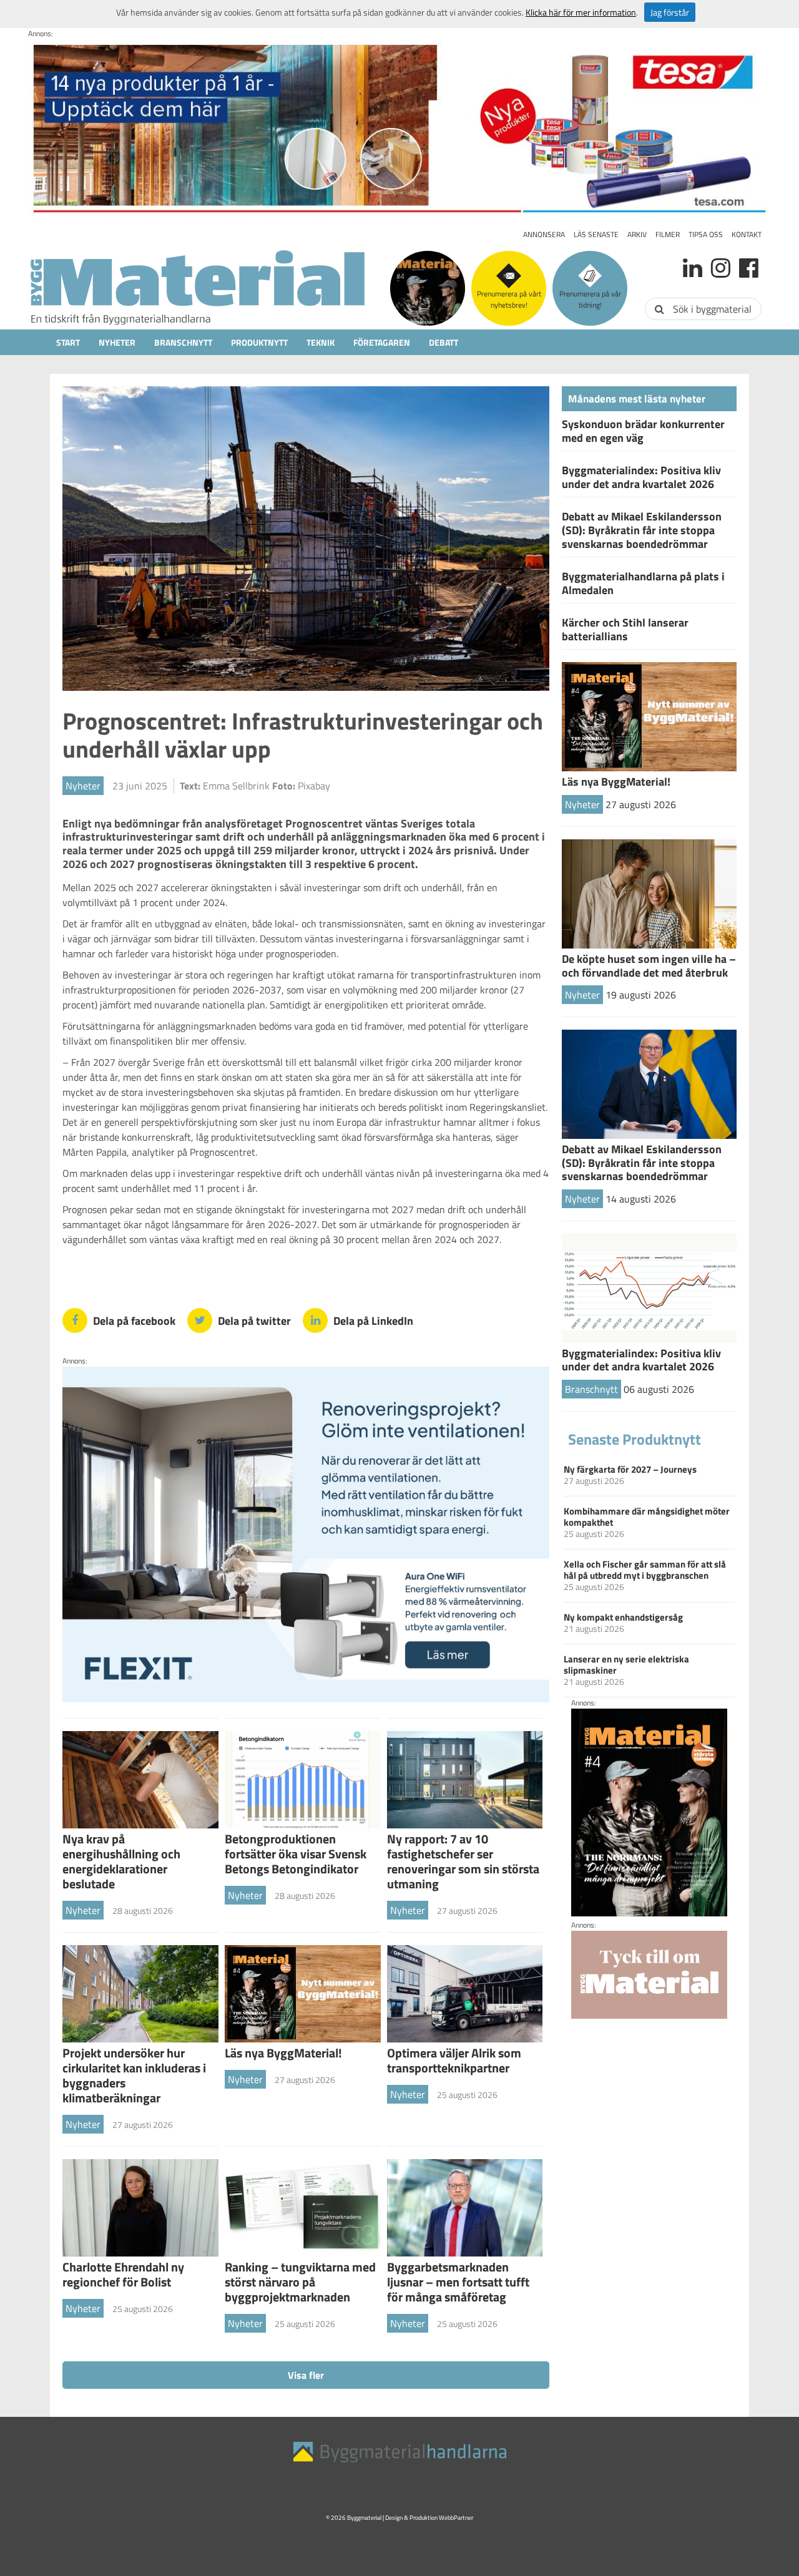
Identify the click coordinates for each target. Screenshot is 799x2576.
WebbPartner (456, 2518)
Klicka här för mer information (581, 12)
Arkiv (637, 234)
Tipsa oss (706, 234)
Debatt (444, 342)
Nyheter (117, 342)
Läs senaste (596, 234)
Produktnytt (259, 342)
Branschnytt (183, 342)
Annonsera (544, 234)
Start (68, 342)
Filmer (668, 234)
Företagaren (382, 342)
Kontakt (747, 234)
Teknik (321, 342)
